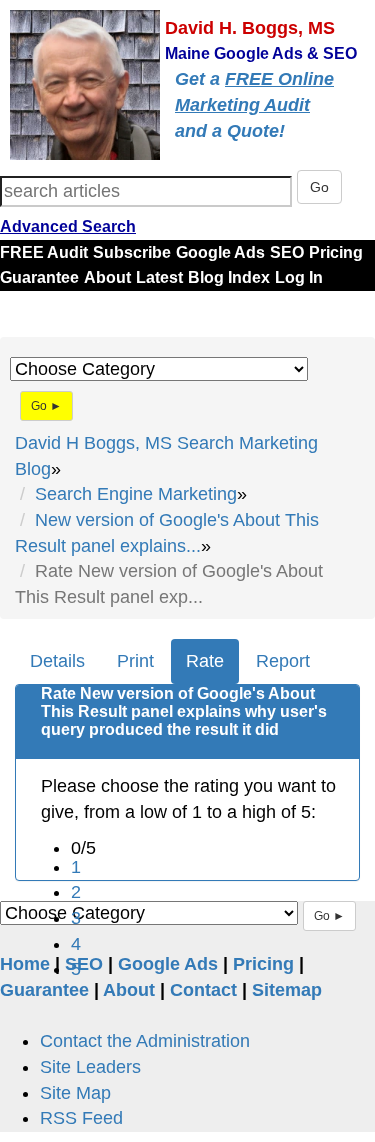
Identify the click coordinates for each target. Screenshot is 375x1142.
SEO (287, 252)
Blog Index (229, 277)
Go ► (46, 406)
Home (25, 964)
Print (135, 661)
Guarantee (39, 277)
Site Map (75, 1093)
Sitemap (287, 990)
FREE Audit (44, 252)
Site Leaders (90, 1067)
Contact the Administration (145, 1041)
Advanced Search (68, 226)
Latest (159, 277)
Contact (203, 990)
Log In (299, 277)
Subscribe (132, 252)
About (107, 277)
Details (57, 661)
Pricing (336, 252)
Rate (205, 661)
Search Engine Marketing (136, 494)
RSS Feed (81, 1118)
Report (283, 661)
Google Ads (220, 252)
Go (319, 187)
